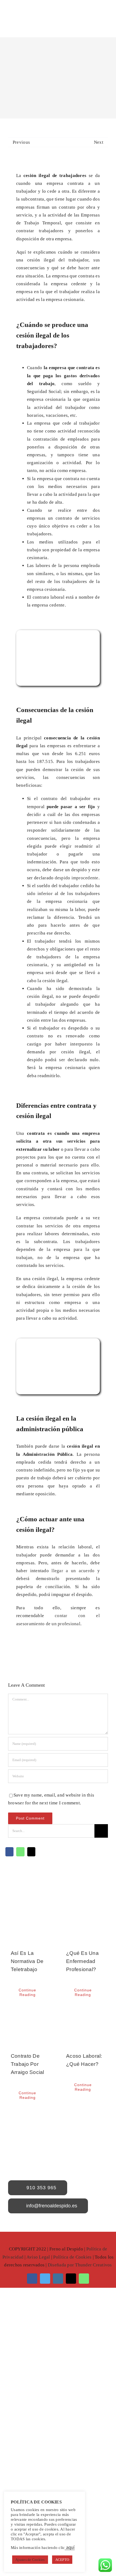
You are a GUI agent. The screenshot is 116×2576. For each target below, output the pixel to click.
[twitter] (45, 2279)
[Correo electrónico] (31, 1855)
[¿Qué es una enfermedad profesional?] (86, 1924)
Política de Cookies (72, 2257)
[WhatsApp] (20, 1855)
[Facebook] (9, 1855)
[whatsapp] (84, 2279)
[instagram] (58, 2279)
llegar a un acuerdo (73, 1571)
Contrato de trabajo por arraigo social (28, 2064)
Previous (21, 142)
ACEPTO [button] (62, 2560)
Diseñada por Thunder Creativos (80, 2265)
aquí (70, 2547)
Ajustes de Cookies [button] (30, 2560)
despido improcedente (77, 878)
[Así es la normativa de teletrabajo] (30, 1924)
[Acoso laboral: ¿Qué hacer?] (86, 2026)
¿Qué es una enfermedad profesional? (82, 1961)
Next (99, 142)
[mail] (71, 2279)
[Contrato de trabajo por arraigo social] (30, 2026)
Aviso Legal (38, 2257)
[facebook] (32, 2279)
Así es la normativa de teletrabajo (27, 1961)
